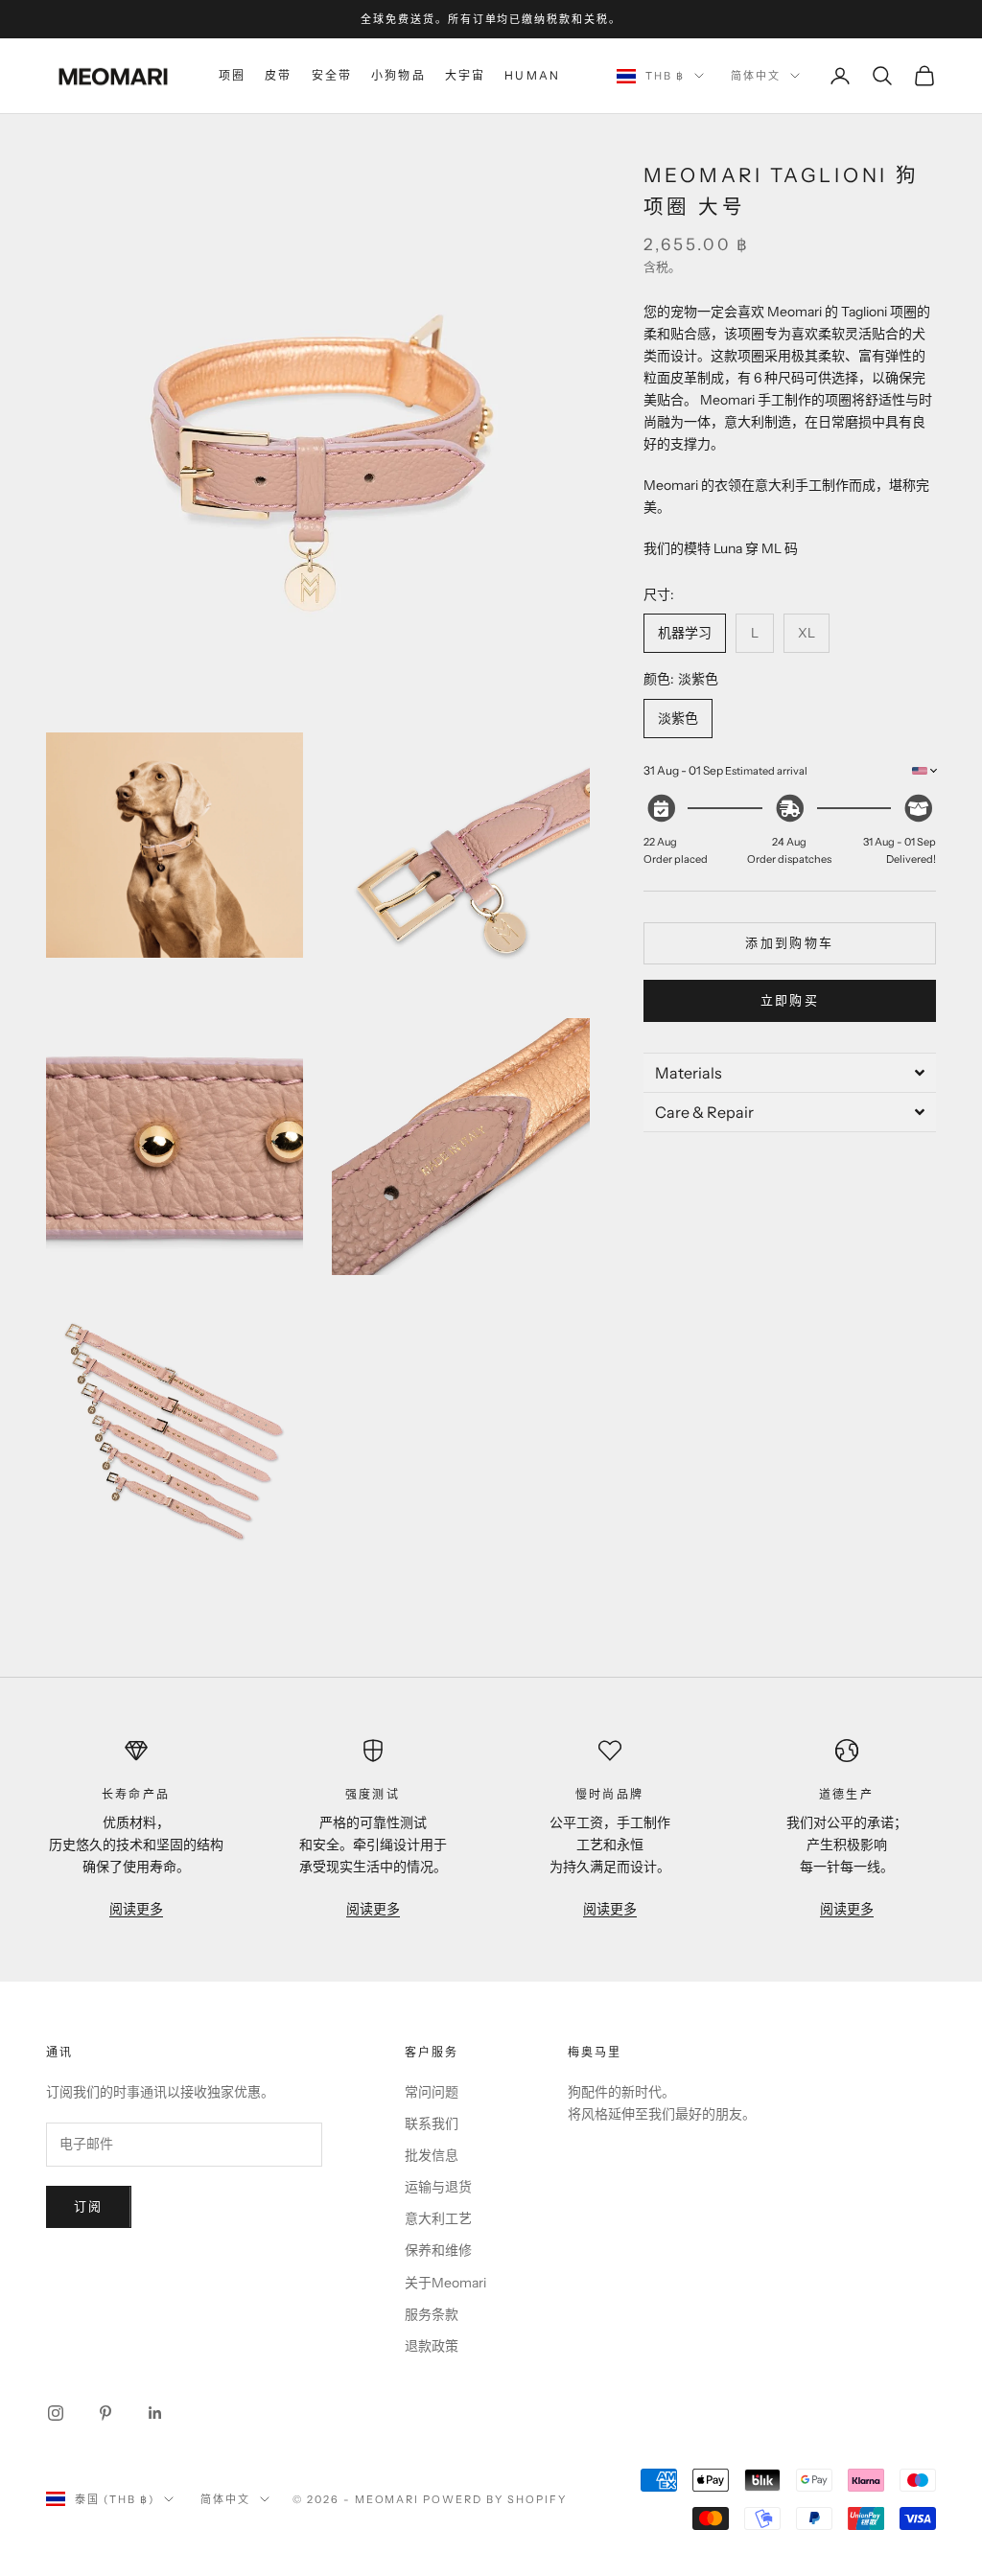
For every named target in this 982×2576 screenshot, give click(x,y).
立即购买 (790, 1000)
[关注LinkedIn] (155, 2413)
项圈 (232, 75)
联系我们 (432, 2123)
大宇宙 (465, 75)
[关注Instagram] (56, 2413)
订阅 (89, 2206)
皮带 (278, 75)
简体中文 (756, 76)
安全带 (332, 75)
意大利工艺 (438, 2218)
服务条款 (432, 2314)
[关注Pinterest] (105, 2413)
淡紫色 (678, 718)
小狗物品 (398, 75)
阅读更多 (136, 1909)
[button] (790, 1072)
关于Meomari (445, 2283)
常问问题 (432, 2092)
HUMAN (532, 75)
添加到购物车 (789, 942)
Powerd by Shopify (495, 2499)
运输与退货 (438, 2187)
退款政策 (432, 2346)
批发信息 (432, 2155)
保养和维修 (438, 2250)
